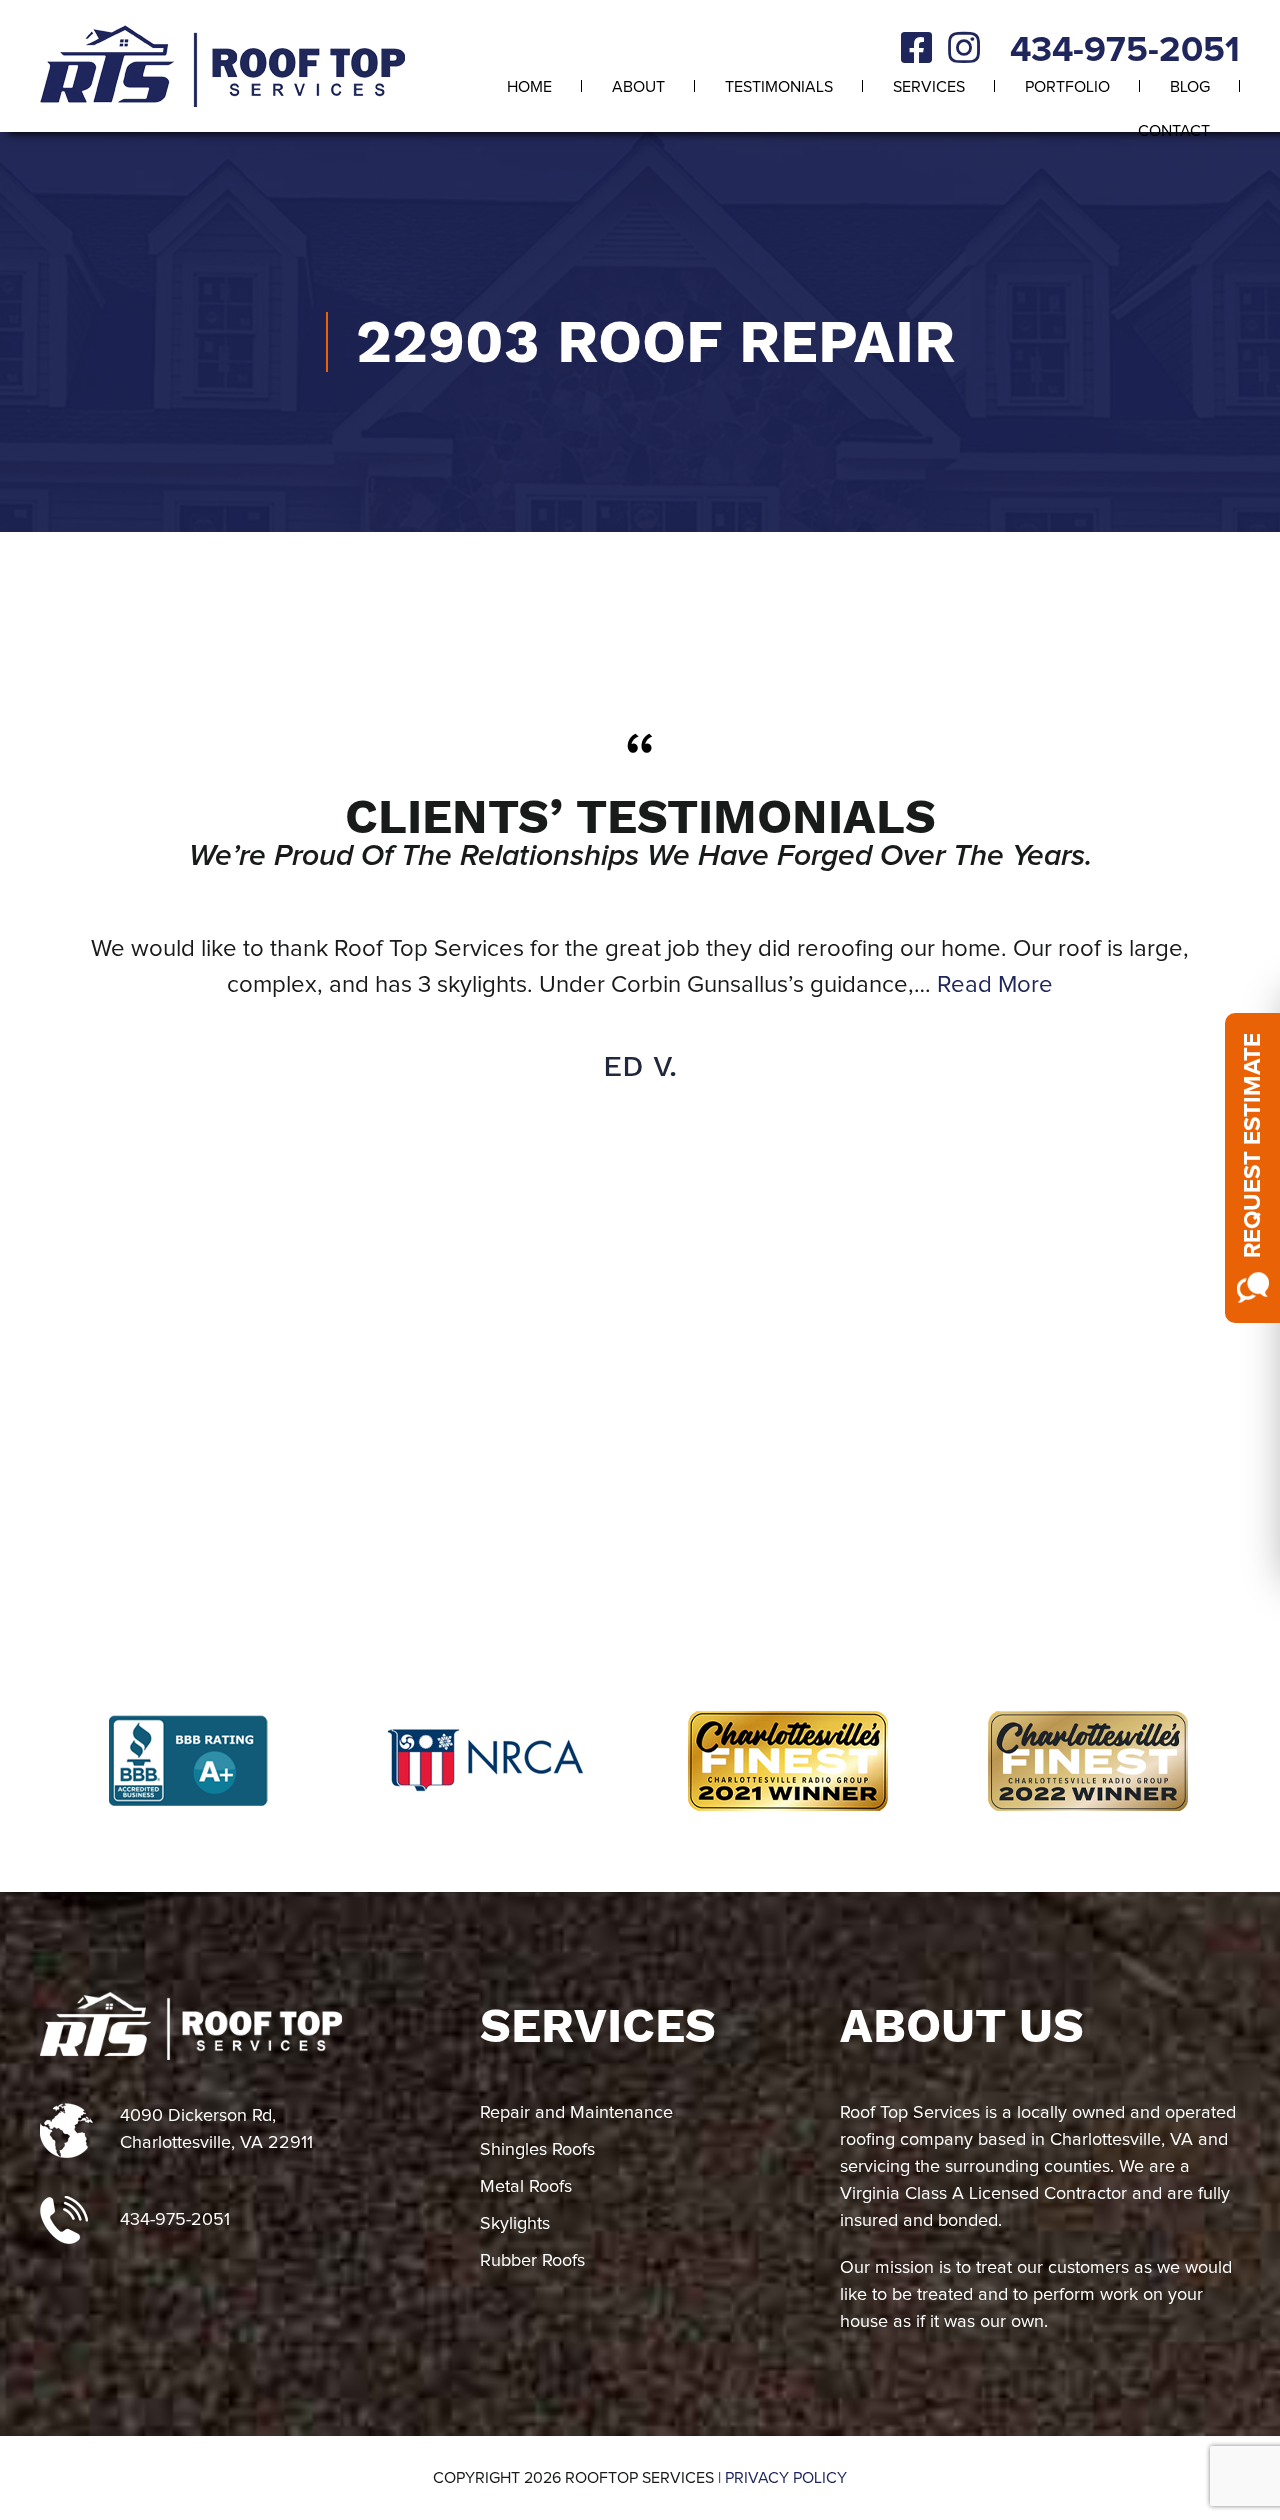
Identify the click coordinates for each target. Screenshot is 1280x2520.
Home (529, 87)
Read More (995, 985)
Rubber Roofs (532, 2261)
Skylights (515, 2224)
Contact (1174, 131)
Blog (1190, 87)
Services (929, 87)
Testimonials (779, 87)
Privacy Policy (786, 2478)
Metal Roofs (526, 2187)
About (638, 87)
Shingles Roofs (537, 2150)
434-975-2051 (1125, 51)
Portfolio (1067, 87)
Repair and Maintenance (576, 2113)
